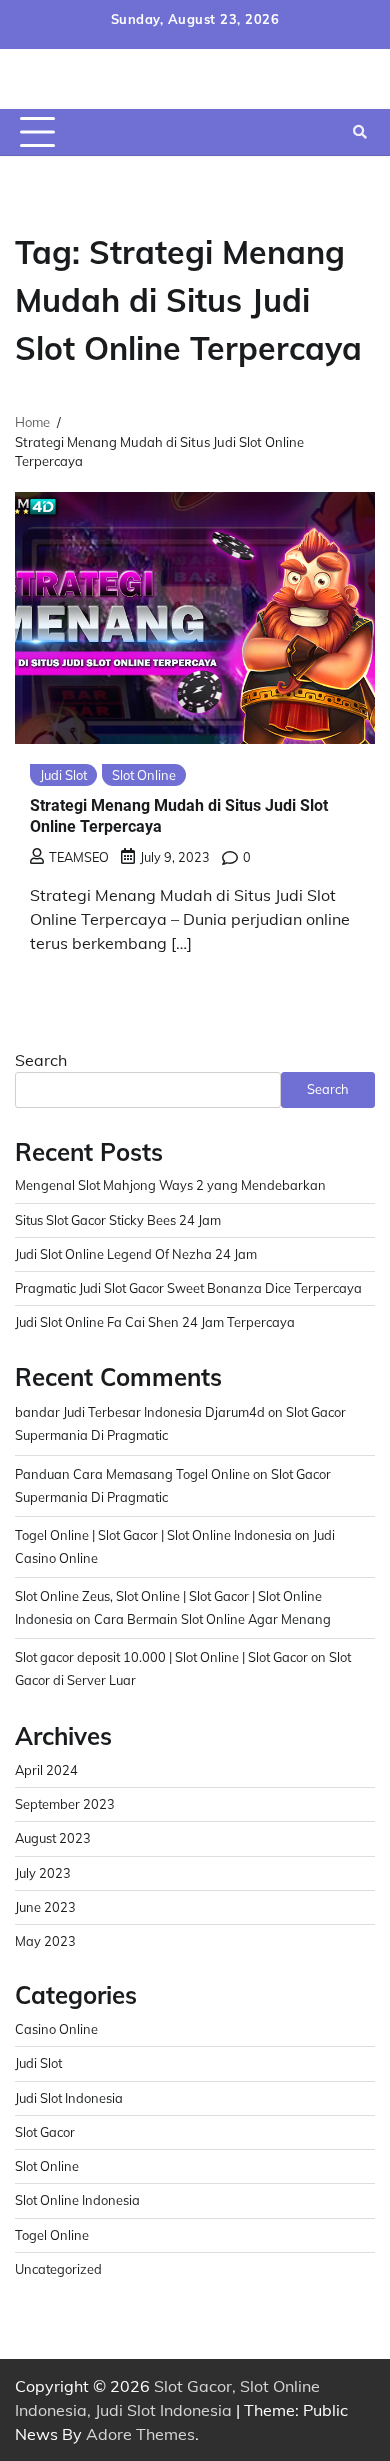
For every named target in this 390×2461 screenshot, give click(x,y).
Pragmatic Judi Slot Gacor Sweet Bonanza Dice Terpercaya (188, 1288)
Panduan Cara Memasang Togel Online (132, 1474)
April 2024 (46, 1770)
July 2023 (43, 1873)
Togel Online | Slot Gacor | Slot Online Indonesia (153, 1535)
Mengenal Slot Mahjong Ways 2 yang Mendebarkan (170, 1185)
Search (41, 1060)
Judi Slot (63, 775)
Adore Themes (140, 2434)
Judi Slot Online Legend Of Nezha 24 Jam (136, 1254)
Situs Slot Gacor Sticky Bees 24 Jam (118, 1220)
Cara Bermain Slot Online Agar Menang (212, 1619)
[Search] (360, 132)
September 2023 (65, 1804)
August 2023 (53, 1838)
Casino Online (56, 2029)
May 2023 (45, 1941)
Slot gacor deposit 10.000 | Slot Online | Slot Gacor (161, 1657)
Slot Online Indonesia (77, 2200)
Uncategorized (58, 2269)
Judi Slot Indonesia (69, 2098)
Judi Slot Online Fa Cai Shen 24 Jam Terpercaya (155, 1322)
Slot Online (144, 775)
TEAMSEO (79, 857)
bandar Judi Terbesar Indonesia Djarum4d (140, 1412)
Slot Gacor (45, 2132)
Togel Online (52, 2235)
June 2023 (45, 1907)
